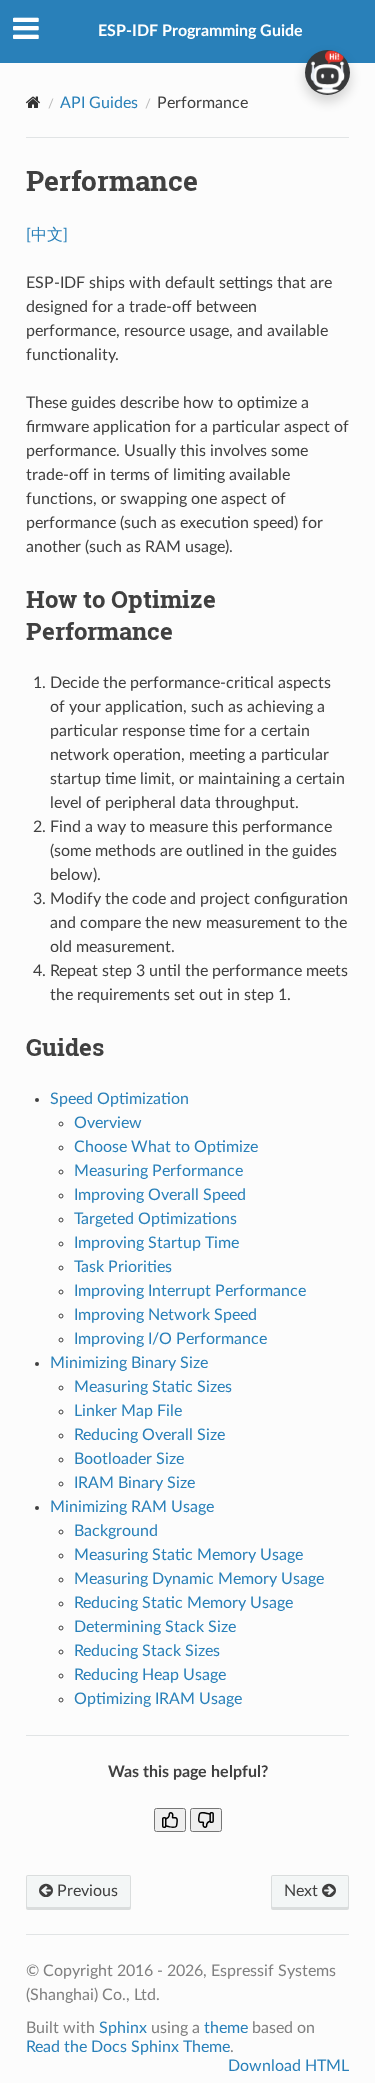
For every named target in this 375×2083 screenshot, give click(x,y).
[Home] (33, 102)
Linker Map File (128, 1411)
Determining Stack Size (155, 1627)
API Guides (99, 103)
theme (226, 2028)
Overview (108, 1123)
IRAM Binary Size (134, 1483)
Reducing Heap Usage (150, 1675)
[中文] (47, 235)
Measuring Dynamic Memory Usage (199, 1579)
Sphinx (123, 2028)
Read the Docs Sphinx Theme (128, 2047)
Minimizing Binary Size (129, 1363)
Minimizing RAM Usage (132, 1507)
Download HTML (288, 2066)
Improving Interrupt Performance (190, 1291)
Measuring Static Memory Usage (188, 1555)
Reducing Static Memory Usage (183, 1603)
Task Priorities (123, 1267)
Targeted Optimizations (155, 1219)
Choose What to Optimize (166, 1147)
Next (303, 1891)
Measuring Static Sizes (153, 1387)
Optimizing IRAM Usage (158, 1699)
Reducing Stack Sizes (147, 1651)
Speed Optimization (119, 1099)
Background (116, 1531)
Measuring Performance (158, 1171)
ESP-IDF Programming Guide (200, 31)
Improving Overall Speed (160, 1195)
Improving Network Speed (165, 1315)
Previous (85, 1891)
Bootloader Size (129, 1459)
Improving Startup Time (156, 1243)
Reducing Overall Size (149, 1435)
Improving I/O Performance (170, 1339)
